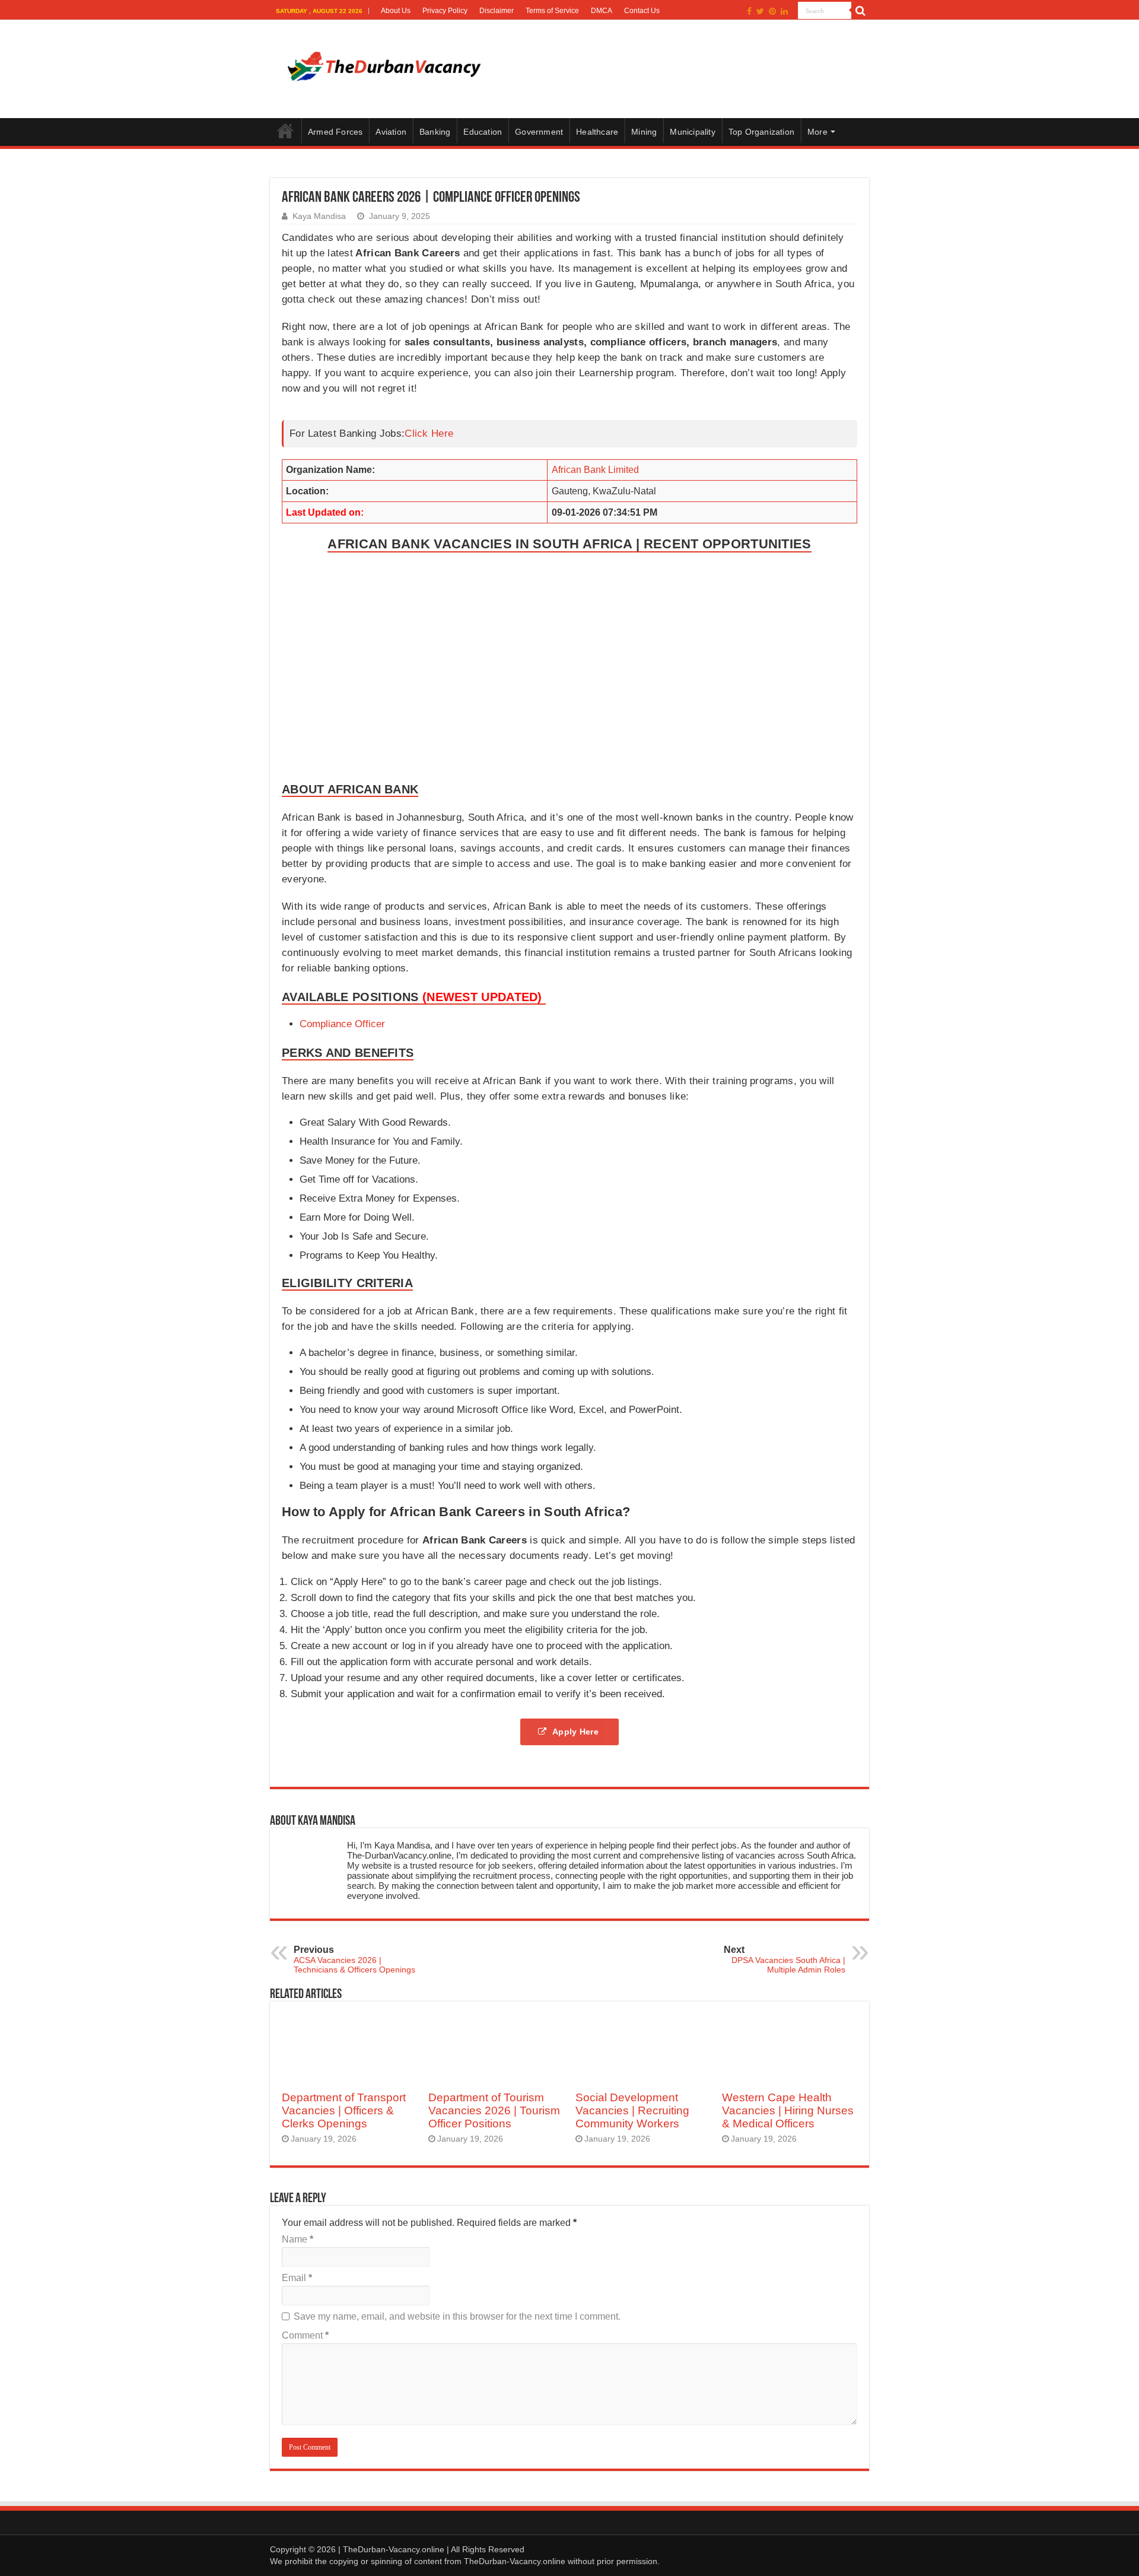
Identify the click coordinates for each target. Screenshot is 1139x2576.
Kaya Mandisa (319, 216)
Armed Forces (335, 132)
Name (298, 2239)
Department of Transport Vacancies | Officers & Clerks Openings (344, 2110)
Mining (644, 132)
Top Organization (761, 132)
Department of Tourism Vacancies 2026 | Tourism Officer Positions (494, 2110)
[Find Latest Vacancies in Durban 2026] (383, 67)
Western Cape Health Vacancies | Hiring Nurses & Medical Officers (788, 2110)
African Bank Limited (595, 470)
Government (539, 132)
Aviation (391, 132)
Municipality (692, 132)
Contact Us (642, 11)
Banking (435, 132)
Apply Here (577, 1732)
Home (285, 131)
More (817, 132)
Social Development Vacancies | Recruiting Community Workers (632, 2110)
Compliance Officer (342, 1024)
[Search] (860, 11)
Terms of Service (552, 11)
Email (297, 2278)
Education (483, 132)
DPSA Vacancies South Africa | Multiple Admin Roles (785, 1959)
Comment (305, 2335)
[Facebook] (749, 11)
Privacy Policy (445, 11)
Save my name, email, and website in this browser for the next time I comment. (457, 2316)
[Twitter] (760, 11)
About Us (396, 11)
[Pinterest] (772, 11)
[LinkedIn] (784, 11)
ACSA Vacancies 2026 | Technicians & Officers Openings (354, 1959)
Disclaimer (497, 11)
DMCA (602, 11)
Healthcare (597, 132)
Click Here (429, 433)
